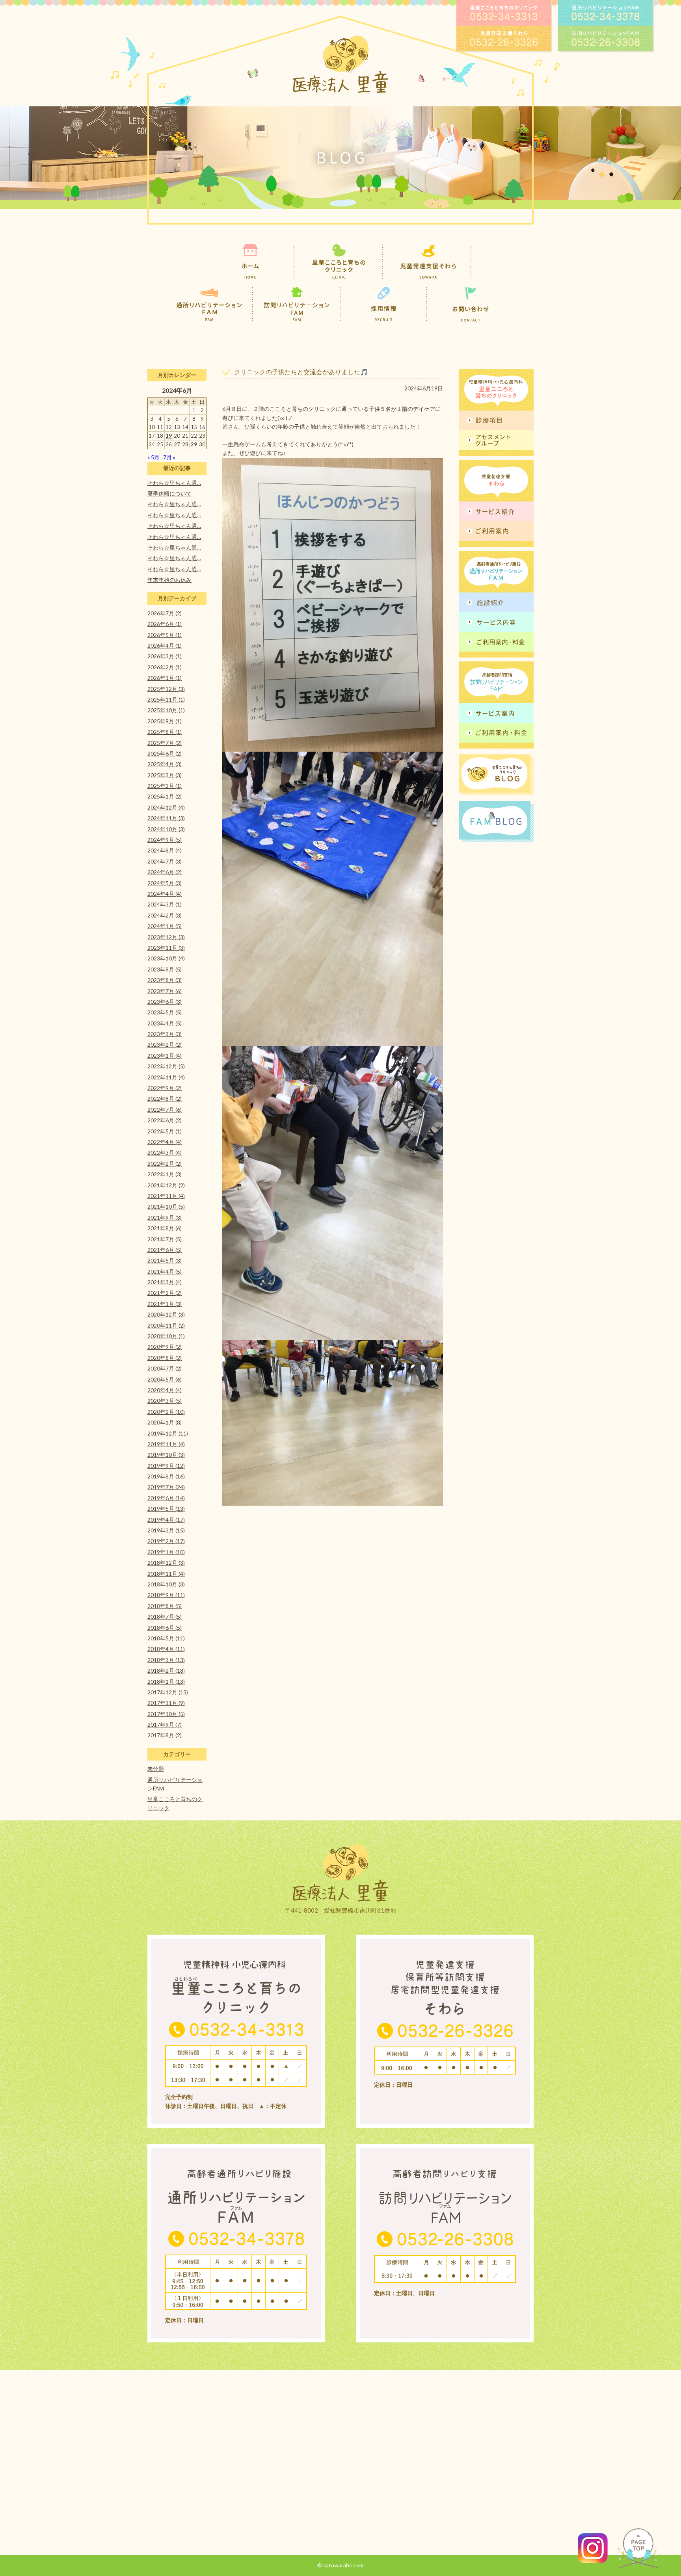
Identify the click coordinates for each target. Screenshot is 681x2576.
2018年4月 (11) (166, 1649)
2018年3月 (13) (166, 1660)
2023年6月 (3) (165, 1002)
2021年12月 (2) (166, 1185)
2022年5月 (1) (165, 1131)
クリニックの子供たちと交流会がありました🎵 (301, 372)
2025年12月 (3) (166, 689)
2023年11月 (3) (166, 948)
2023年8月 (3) (165, 980)
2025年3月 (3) (165, 775)
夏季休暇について (169, 493)
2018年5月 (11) (166, 1638)
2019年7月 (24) (166, 1487)
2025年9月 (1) (165, 721)
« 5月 (154, 457)
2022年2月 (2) (165, 1164)
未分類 (156, 1769)
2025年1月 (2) (165, 796)
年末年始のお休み (169, 580)
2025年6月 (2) (165, 753)
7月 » (169, 457)
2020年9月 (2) (165, 1347)
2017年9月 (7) (165, 1724)
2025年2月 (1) (165, 786)
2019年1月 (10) (166, 1552)
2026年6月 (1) (165, 624)
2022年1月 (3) (165, 1174)
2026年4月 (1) (165, 645)
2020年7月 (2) (165, 1368)
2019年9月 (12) (166, 1466)
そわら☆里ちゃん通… (174, 483)
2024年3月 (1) (165, 904)
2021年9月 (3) (165, 1217)
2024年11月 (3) (166, 818)
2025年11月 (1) (166, 699)
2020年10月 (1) (166, 1336)
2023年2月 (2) (165, 1045)
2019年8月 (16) (166, 1476)
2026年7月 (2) (165, 613)
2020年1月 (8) (165, 1422)
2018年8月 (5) (165, 1606)
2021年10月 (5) (166, 1206)
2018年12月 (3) (166, 1563)
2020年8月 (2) (165, 1358)
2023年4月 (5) (165, 1023)
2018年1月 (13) (166, 1682)
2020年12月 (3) (166, 1314)
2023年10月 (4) (166, 958)
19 (169, 436)
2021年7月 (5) (165, 1239)
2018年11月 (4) (166, 1574)
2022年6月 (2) (165, 1120)
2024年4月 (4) (165, 894)
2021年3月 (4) (165, 1282)
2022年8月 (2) (165, 1099)
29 (194, 444)
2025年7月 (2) (165, 743)
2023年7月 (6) (165, 991)
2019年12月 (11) (168, 1433)
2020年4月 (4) (165, 1390)
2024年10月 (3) (166, 829)
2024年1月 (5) (165, 926)
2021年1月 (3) (165, 1304)
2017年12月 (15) (168, 1692)
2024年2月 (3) (165, 915)
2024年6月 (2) (165, 872)
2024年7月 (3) (165, 861)
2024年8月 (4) (165, 850)
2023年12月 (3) (166, 937)
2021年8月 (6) (165, 1228)
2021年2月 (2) (165, 1293)
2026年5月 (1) (165, 635)
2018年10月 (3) (166, 1584)
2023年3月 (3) (165, 1034)
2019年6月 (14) (166, 1498)
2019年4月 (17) (166, 1520)
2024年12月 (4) (166, 807)
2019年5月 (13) (166, 1509)
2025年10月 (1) (166, 710)
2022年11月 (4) (166, 1077)
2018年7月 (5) (165, 1617)
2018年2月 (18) (166, 1671)
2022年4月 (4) (165, 1142)
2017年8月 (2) (165, 1735)
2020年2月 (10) (166, 1412)
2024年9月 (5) (165, 840)
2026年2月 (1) (165, 667)
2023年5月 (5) (165, 1012)
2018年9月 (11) (166, 1595)
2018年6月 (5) (165, 1628)
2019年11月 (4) (166, 1444)
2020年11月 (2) (166, 1325)
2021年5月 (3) (165, 1260)
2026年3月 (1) (165, 656)
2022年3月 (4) (165, 1152)
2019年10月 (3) (166, 1455)
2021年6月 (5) (165, 1250)
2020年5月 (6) (165, 1379)
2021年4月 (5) (165, 1271)
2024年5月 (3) (165, 883)
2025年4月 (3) (165, 764)
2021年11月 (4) (166, 1196)
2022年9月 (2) (165, 1088)
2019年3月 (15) (166, 1530)
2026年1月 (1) (165, 678)
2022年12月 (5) (166, 1066)
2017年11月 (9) (166, 1703)
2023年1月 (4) (165, 1056)
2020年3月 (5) (165, 1401)
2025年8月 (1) (165, 732)
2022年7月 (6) (165, 1110)
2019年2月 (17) (166, 1541)
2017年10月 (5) (166, 1714)
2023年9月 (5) (165, 969)
